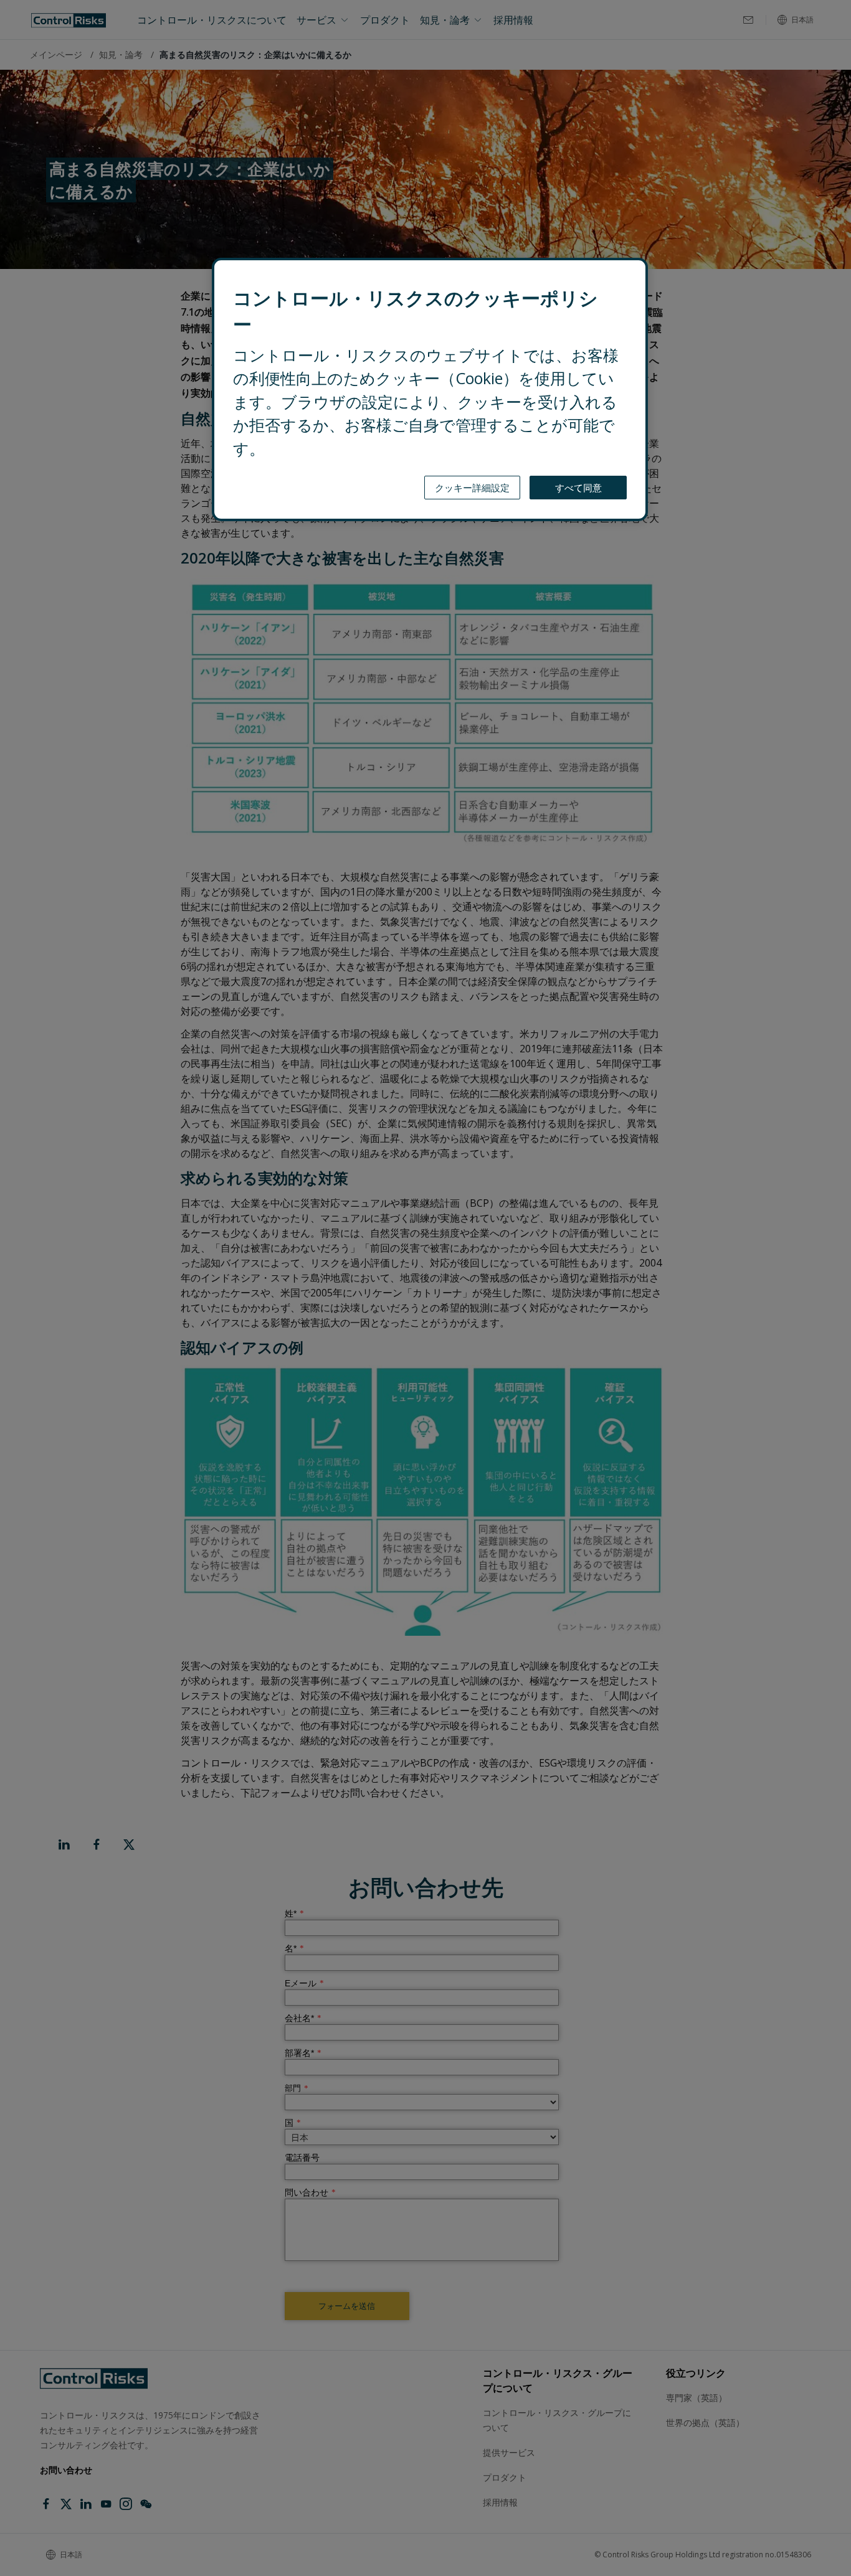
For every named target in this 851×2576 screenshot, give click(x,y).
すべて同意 (578, 488)
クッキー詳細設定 (472, 488)
